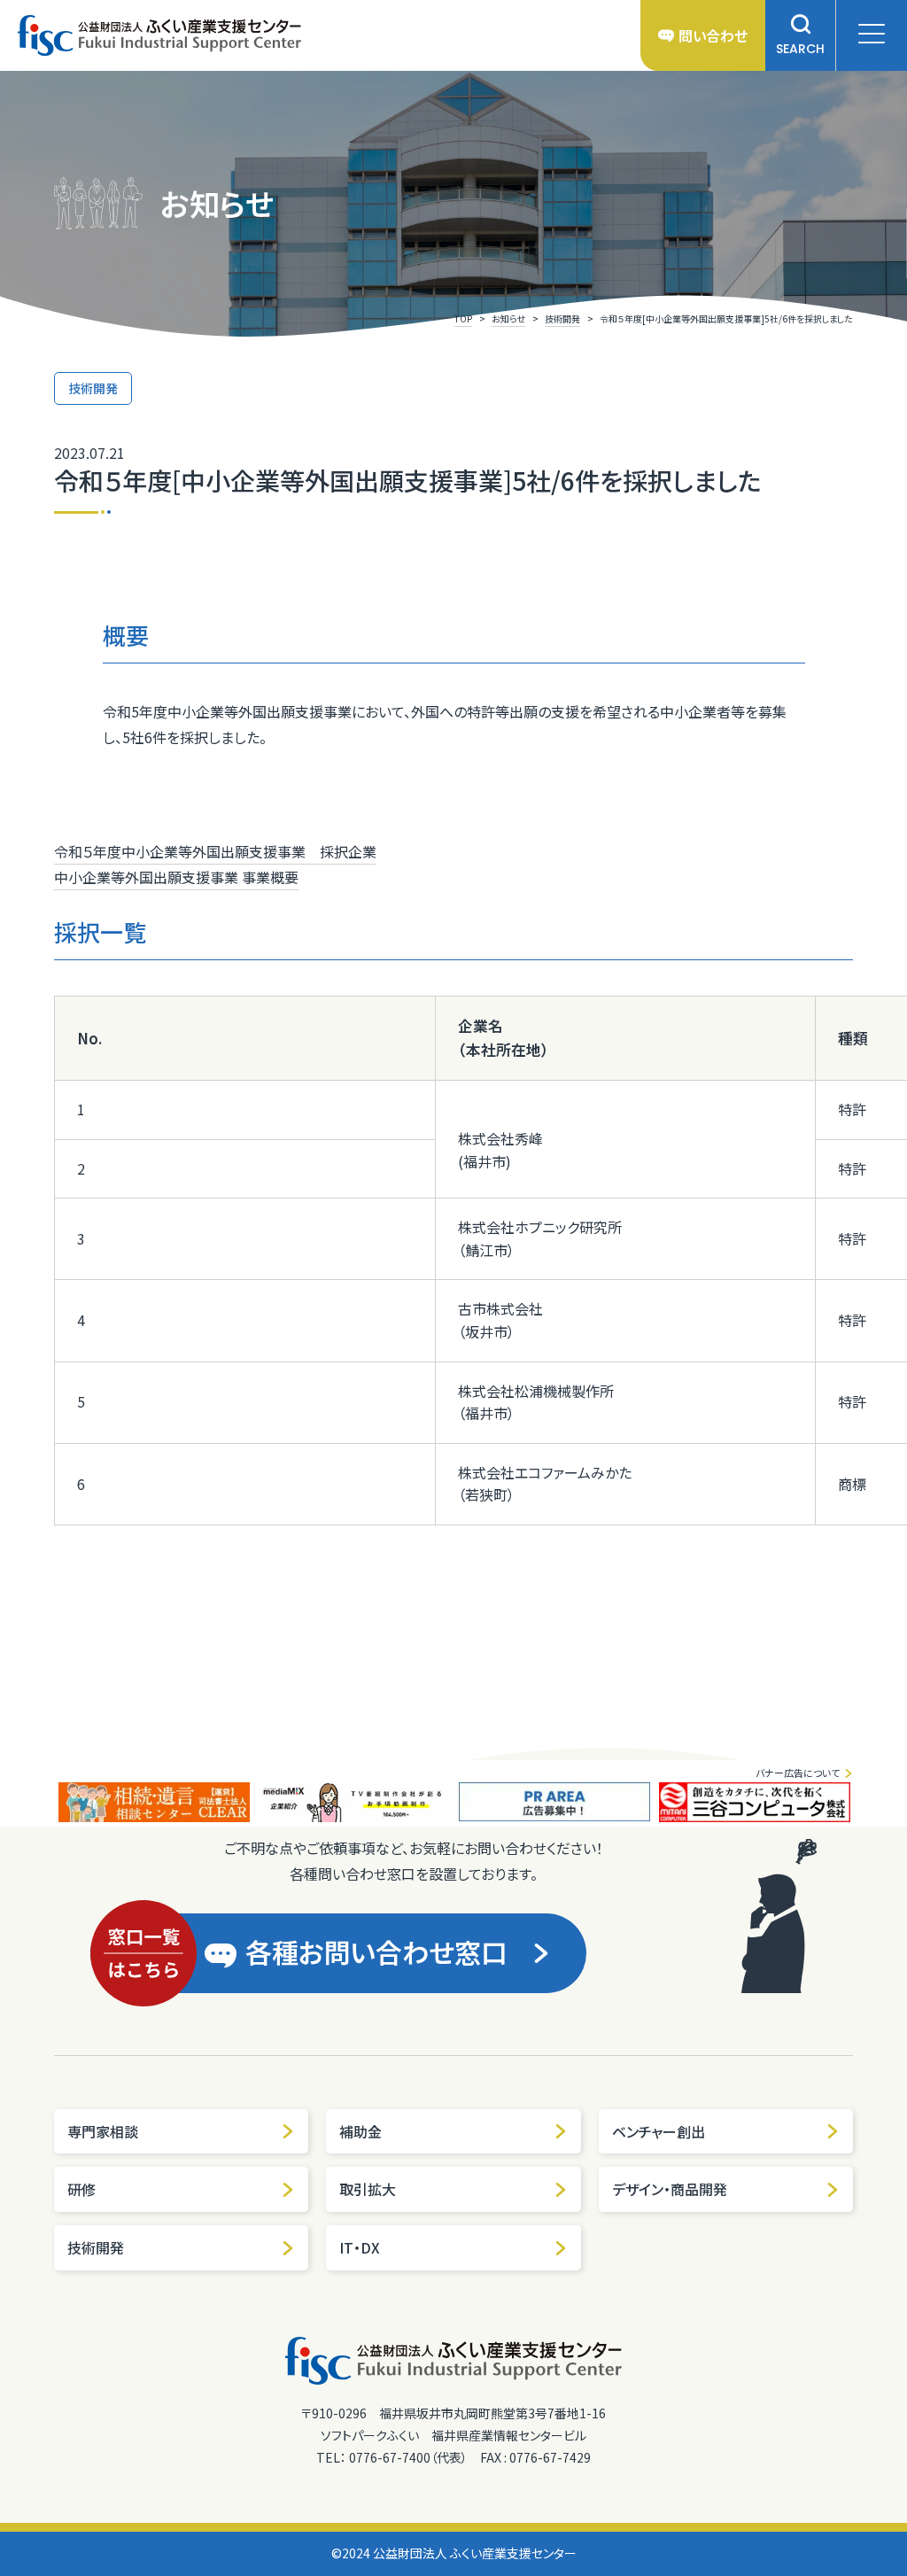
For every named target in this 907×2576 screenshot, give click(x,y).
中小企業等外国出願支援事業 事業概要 (176, 877)
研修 (81, 2189)
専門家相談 (103, 2131)
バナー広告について (798, 1773)
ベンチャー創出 (659, 2131)
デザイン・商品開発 (670, 2189)
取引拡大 (368, 2189)
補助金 (360, 2131)
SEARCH (800, 49)
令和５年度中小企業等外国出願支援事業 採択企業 (215, 851)
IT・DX (360, 2247)
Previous (41, 1802)
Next (866, 1802)
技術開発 (96, 2247)
